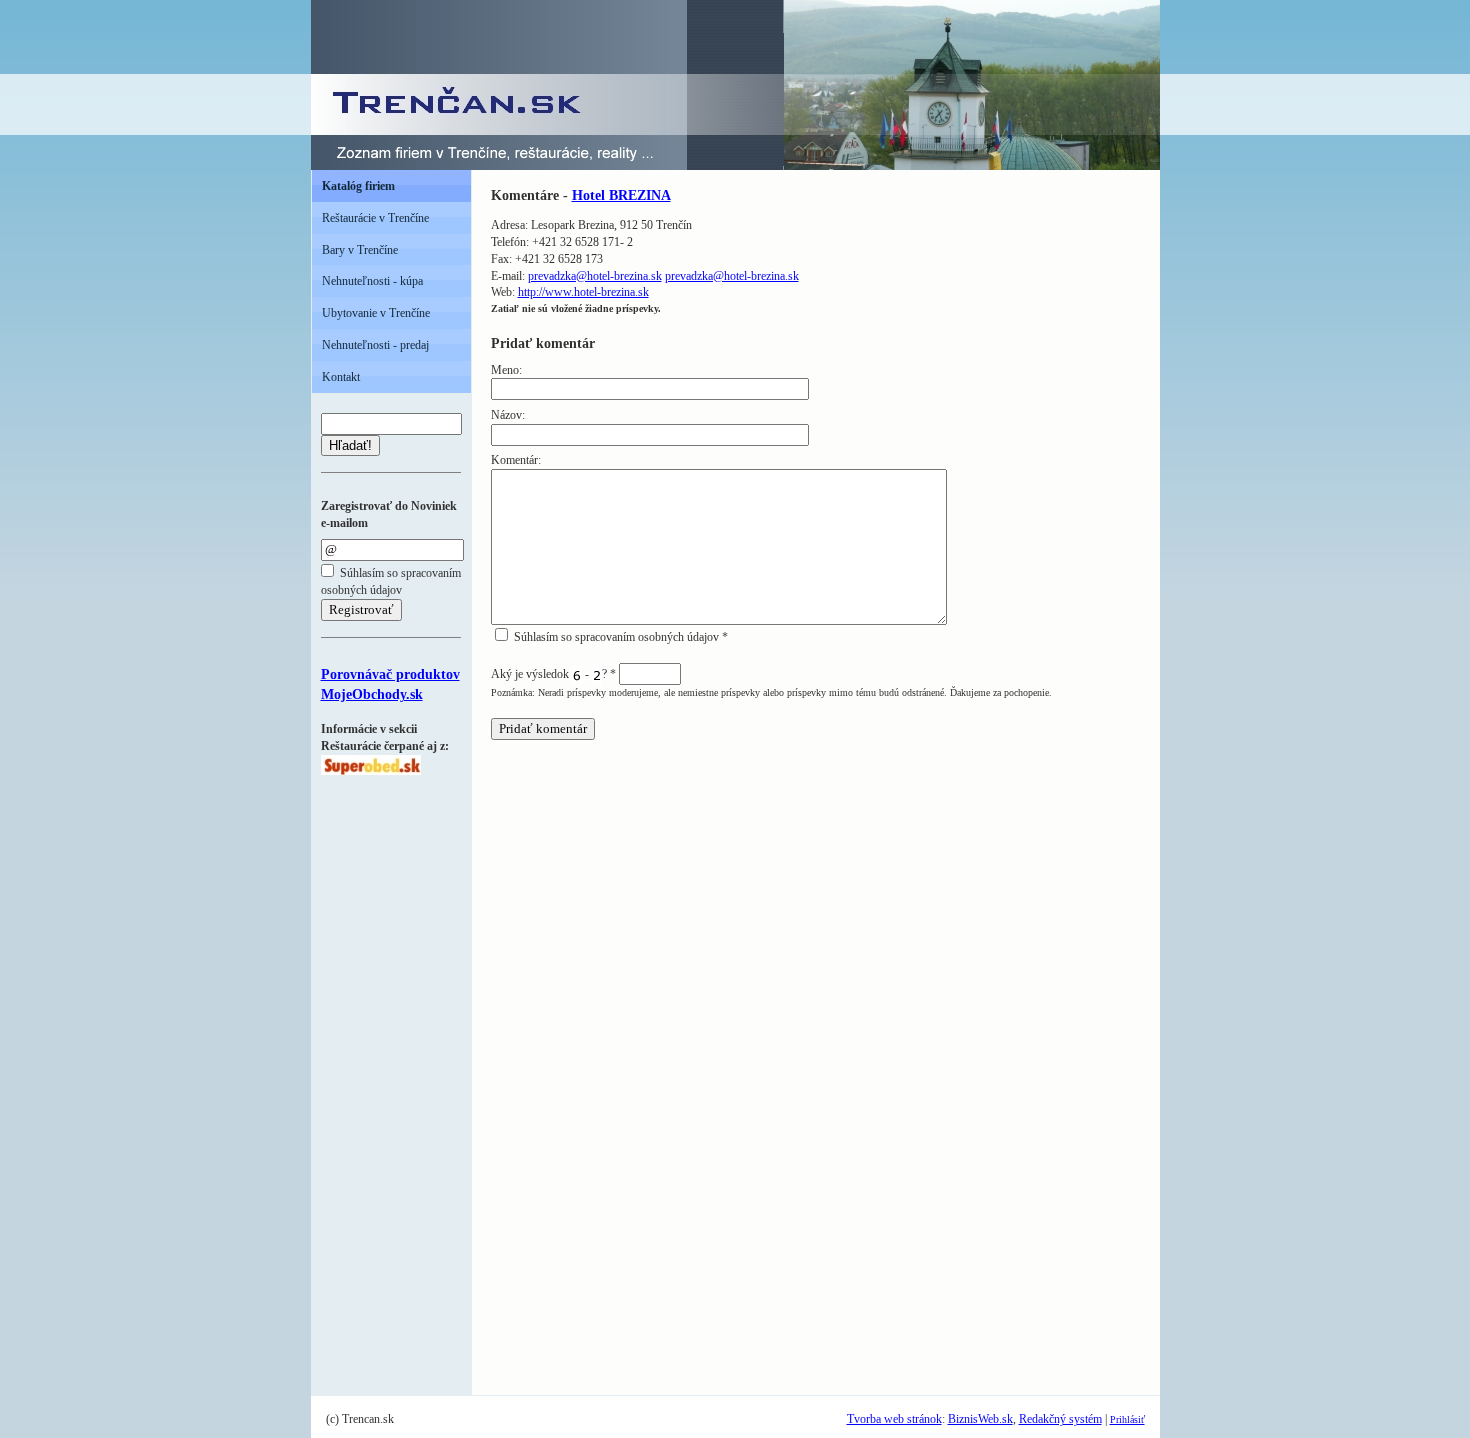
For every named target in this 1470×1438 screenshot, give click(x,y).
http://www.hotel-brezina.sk (583, 292)
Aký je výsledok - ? (553, 674)
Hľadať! (350, 445)
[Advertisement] (381, 1075)
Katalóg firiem (358, 186)
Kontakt (341, 377)
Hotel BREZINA (621, 195)
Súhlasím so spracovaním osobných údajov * (619, 637)
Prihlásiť (1127, 1419)
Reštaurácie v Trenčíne (375, 218)
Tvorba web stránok (894, 1419)
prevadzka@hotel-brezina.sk (595, 276)
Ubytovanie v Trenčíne (376, 313)
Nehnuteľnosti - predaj (375, 345)
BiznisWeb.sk (980, 1419)
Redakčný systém (1060, 1419)
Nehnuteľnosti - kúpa (372, 281)
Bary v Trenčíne (360, 250)
